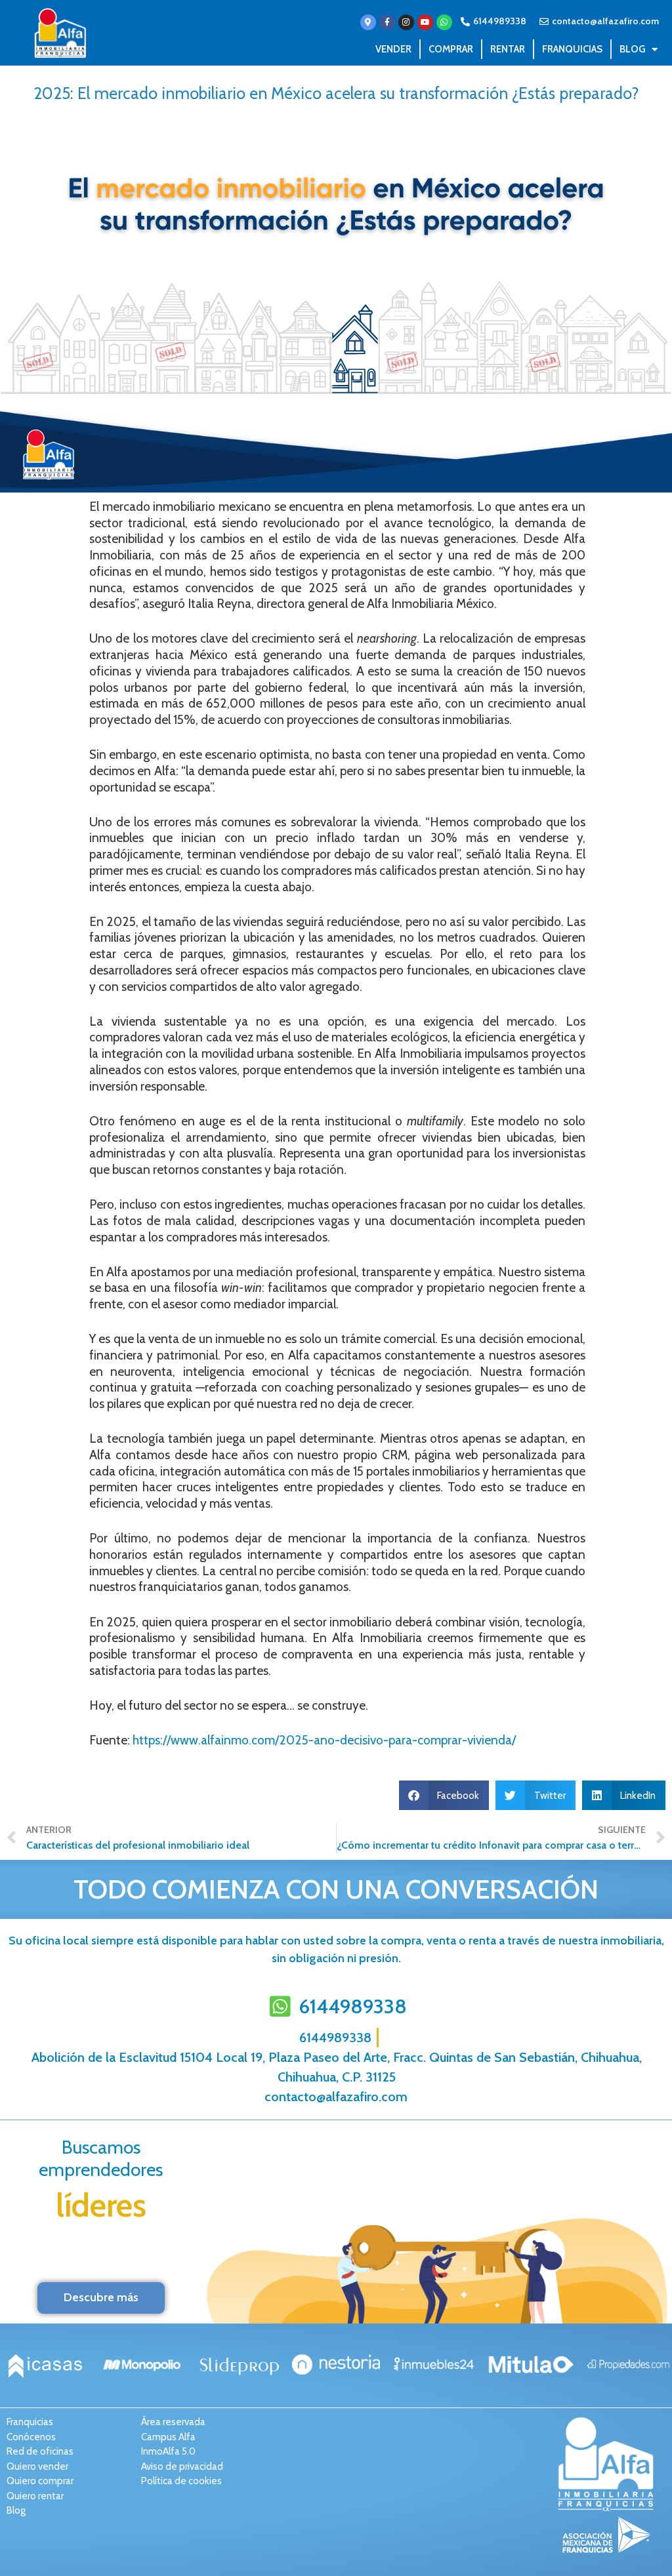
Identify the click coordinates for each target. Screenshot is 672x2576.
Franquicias (572, 49)
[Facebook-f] (387, 22)
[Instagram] (406, 22)
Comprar (451, 49)
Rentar (508, 49)
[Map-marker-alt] (368, 22)
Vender (393, 49)
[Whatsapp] (444, 22)
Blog (632, 49)
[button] (444, 1795)
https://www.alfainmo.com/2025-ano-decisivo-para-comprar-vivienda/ (324, 1740)
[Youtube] (425, 22)
